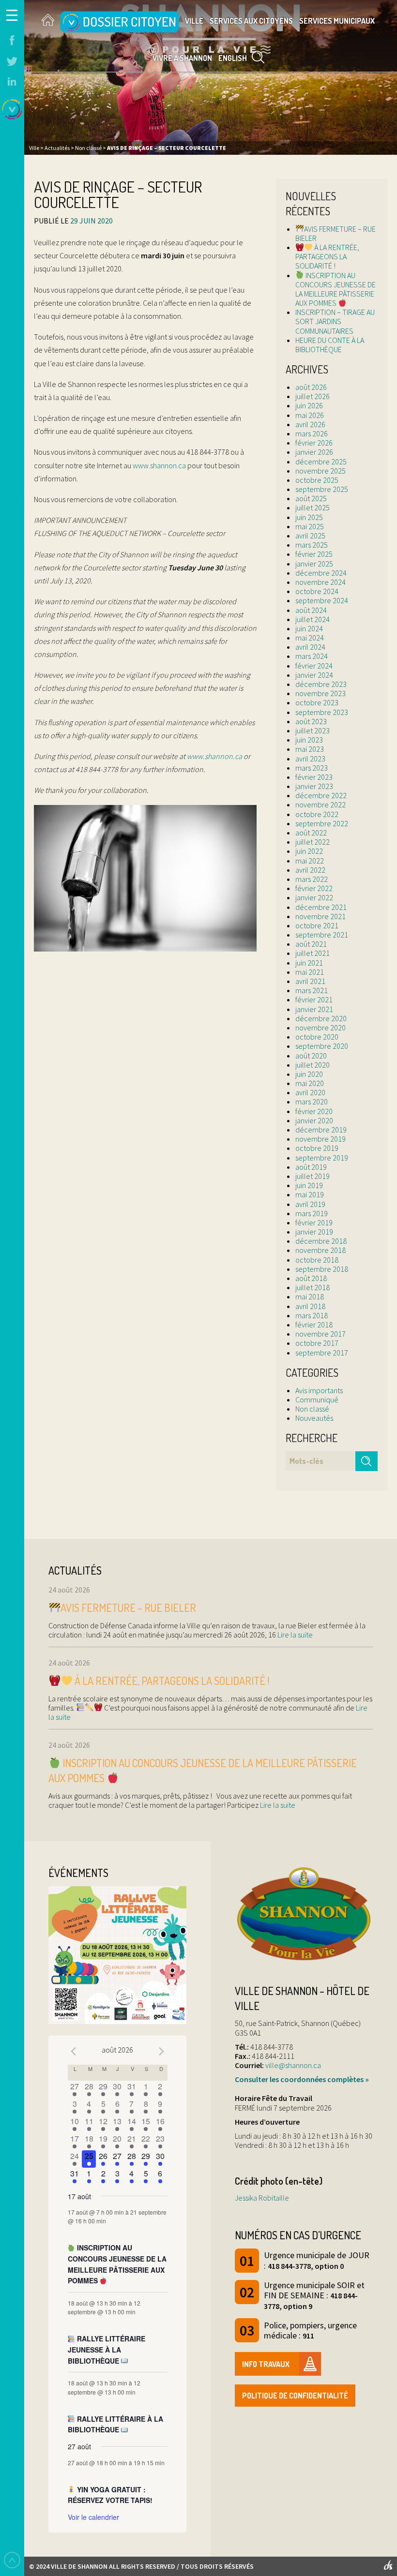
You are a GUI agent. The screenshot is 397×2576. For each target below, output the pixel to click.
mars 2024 (312, 656)
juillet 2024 (313, 619)
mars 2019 (312, 1213)
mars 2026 (312, 433)
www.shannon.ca (159, 465)
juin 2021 (309, 963)
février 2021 (314, 999)
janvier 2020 (314, 1120)
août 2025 (311, 498)
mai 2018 (310, 1296)
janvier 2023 (314, 786)
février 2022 (314, 888)
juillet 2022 (313, 842)
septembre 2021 (322, 935)
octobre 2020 (317, 1037)
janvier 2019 (314, 1232)
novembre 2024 (321, 582)
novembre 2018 (321, 1250)
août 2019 (311, 1167)
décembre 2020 (321, 1018)
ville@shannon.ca (293, 2065)
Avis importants (319, 1390)
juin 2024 (309, 628)
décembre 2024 (321, 573)
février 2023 (314, 777)
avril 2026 (310, 424)
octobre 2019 (317, 1148)
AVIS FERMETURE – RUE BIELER (336, 233)
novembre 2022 (321, 804)
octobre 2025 (317, 480)
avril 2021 (310, 981)
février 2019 (314, 1222)
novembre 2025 (321, 471)
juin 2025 (309, 517)
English (233, 58)
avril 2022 (310, 870)
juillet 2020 (313, 1065)
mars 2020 (312, 1102)
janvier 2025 (314, 564)
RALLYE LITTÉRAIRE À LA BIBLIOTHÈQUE (116, 2424)
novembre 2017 (321, 1334)
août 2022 (311, 833)
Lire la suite (294, 1635)
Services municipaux (337, 21)
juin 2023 (309, 740)
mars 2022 (312, 879)
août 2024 (311, 610)
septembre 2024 (322, 600)
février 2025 (314, 554)
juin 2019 (309, 1185)
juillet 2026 (313, 396)
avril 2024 (310, 647)
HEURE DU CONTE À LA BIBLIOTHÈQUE (330, 345)
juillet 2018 (313, 1287)
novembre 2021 (321, 916)
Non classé (312, 1409)
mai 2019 (310, 1194)
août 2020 (311, 1056)
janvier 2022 (314, 897)
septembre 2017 (322, 1353)
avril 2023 (310, 759)
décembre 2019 (321, 1130)
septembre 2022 (322, 823)
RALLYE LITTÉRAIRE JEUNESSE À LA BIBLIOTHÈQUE (107, 2349)
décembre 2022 (321, 795)
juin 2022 (309, 851)
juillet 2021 (313, 953)
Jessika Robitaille (262, 2198)
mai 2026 (310, 415)
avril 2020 (310, 1092)
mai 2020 (310, 1083)
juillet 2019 (313, 1176)
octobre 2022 (317, 814)
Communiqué (317, 1400)
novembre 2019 (321, 1139)
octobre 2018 (317, 1260)
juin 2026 (309, 405)
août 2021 (311, 944)
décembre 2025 (321, 462)
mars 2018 (312, 1315)
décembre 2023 (321, 684)
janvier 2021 (314, 1009)
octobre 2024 (317, 591)
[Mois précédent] (74, 2051)
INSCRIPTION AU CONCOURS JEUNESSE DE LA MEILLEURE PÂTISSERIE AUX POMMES (336, 289)
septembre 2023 (322, 712)
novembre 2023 (321, 693)
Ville (194, 21)
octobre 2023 (317, 702)
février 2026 (314, 443)
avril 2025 (310, 536)
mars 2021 (312, 990)
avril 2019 (310, 1204)
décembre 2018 (321, 1241)
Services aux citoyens (251, 21)
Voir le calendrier (93, 2517)
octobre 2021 (317, 925)
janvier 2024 (314, 675)
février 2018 (314, 1325)
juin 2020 (309, 1074)
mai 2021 (310, 972)
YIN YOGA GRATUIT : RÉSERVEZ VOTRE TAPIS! (110, 2495)
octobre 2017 (317, 1343)
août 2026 (311, 387)
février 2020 (314, 1111)
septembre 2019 (322, 1158)
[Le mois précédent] (162, 2051)
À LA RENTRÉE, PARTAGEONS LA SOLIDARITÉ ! (327, 256)
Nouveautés (314, 1418)
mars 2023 (312, 768)
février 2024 (314, 666)
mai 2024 (310, 638)
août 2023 (311, 721)
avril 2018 (310, 1306)
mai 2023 (310, 749)
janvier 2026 (314, 452)
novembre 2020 (321, 1027)
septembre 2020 (322, 1046)
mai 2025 (310, 526)
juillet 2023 (313, 730)
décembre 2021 (321, 907)
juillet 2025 (313, 507)
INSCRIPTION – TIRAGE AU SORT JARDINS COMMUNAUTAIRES (335, 321)
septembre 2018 (322, 1269)
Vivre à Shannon (182, 58)
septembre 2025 (322, 489)
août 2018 (311, 1278)
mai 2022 (310, 861)
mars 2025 (312, 545)
